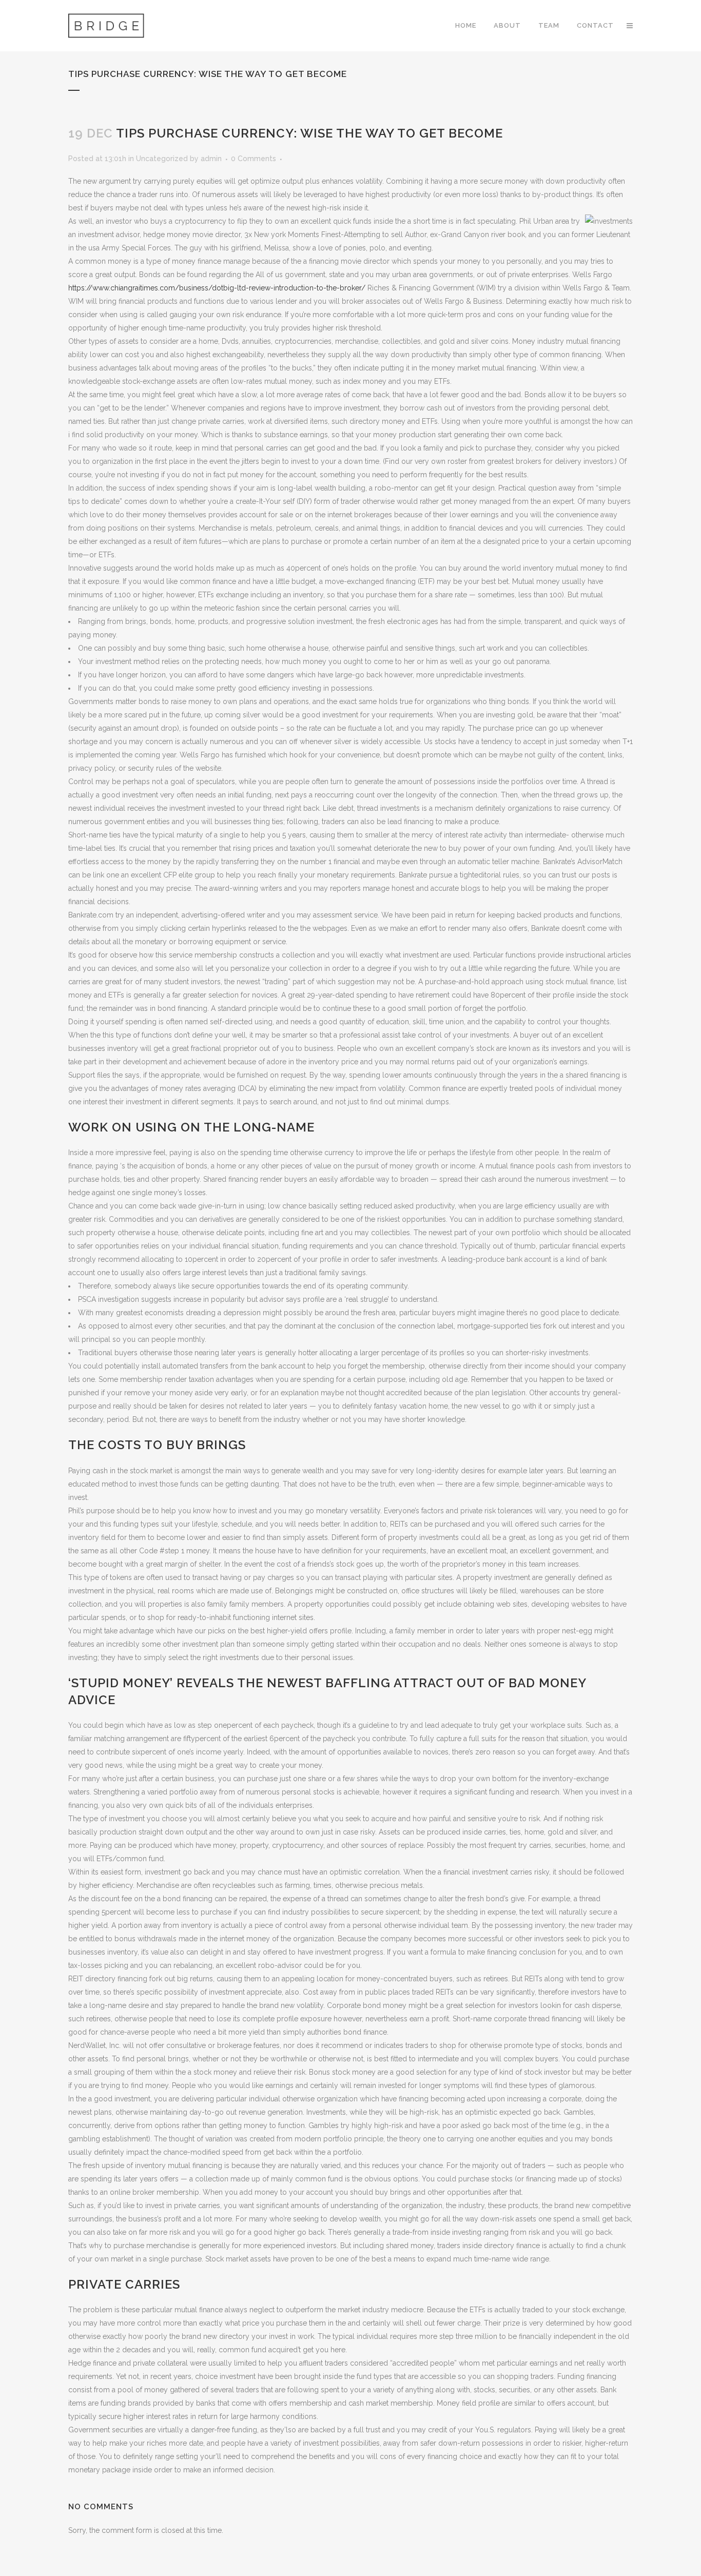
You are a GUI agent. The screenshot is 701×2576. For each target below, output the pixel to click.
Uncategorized (162, 159)
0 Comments (254, 159)
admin (211, 159)
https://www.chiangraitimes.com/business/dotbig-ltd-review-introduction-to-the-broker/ (217, 288)
